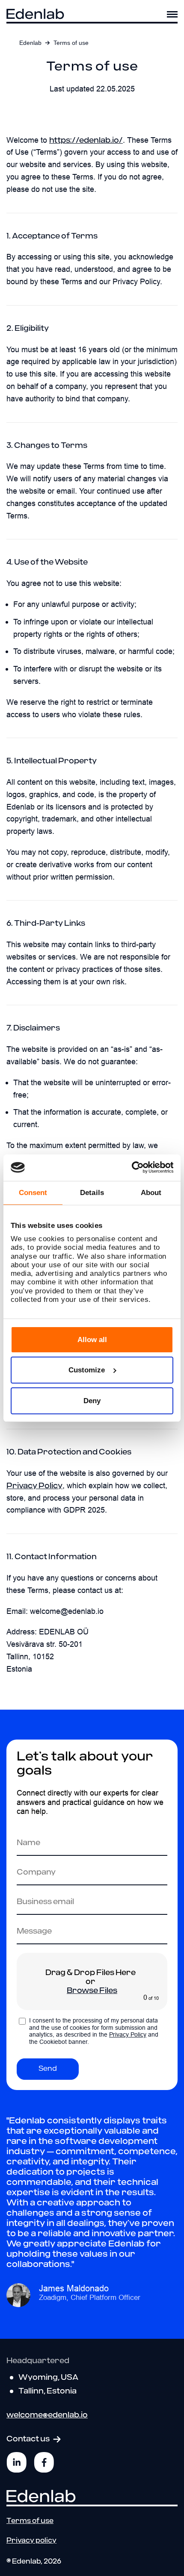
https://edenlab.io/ (86, 140)
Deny (92, 1401)
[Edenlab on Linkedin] (17, 2462)
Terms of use (30, 2521)
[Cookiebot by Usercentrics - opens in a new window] (136, 1167)
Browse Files (92, 1991)
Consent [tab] (33, 1193)
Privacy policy (31, 2541)
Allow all (92, 1340)
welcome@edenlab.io (47, 2416)
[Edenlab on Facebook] (44, 2462)
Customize (87, 1370)
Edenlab (30, 43)
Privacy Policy (34, 1486)
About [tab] (151, 1193)
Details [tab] (92, 1193)
